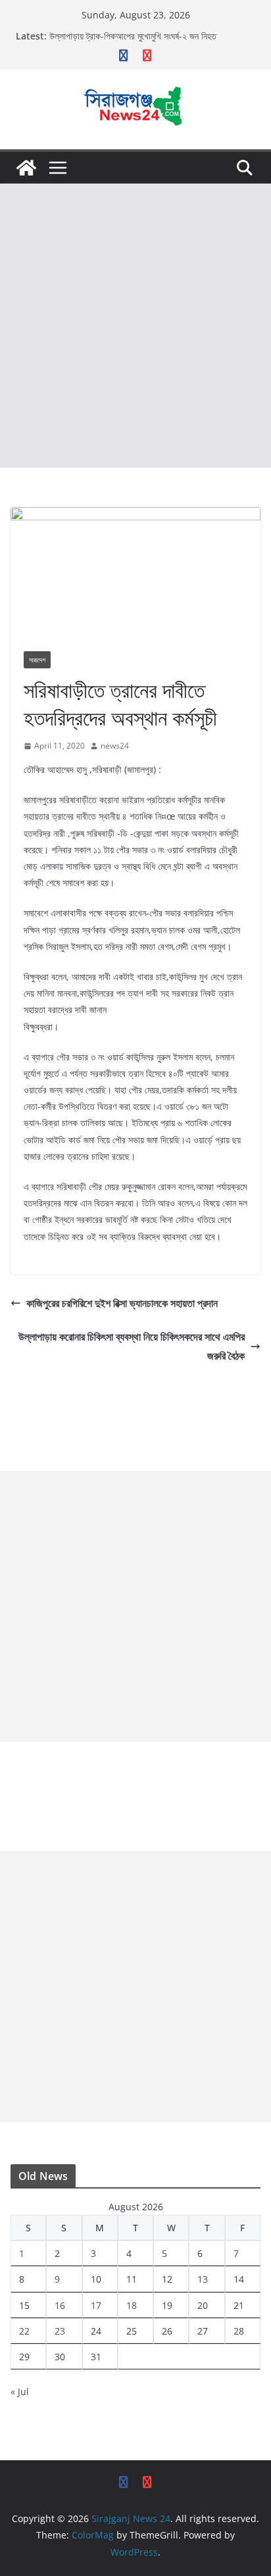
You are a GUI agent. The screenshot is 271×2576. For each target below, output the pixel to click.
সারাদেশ (37, 660)
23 (60, 2331)
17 (96, 2305)
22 (24, 2331)
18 (132, 2305)
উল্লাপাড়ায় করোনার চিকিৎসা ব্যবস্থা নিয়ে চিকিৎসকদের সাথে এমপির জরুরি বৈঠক (132, 1346)
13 (203, 2279)
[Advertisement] (135, 326)
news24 (115, 746)
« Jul (20, 2391)
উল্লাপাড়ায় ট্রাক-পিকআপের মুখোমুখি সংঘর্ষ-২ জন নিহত (133, 36)
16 (60, 2305)
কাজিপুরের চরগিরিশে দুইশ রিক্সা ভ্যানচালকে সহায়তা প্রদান (122, 1303)
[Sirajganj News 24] (26, 168)
